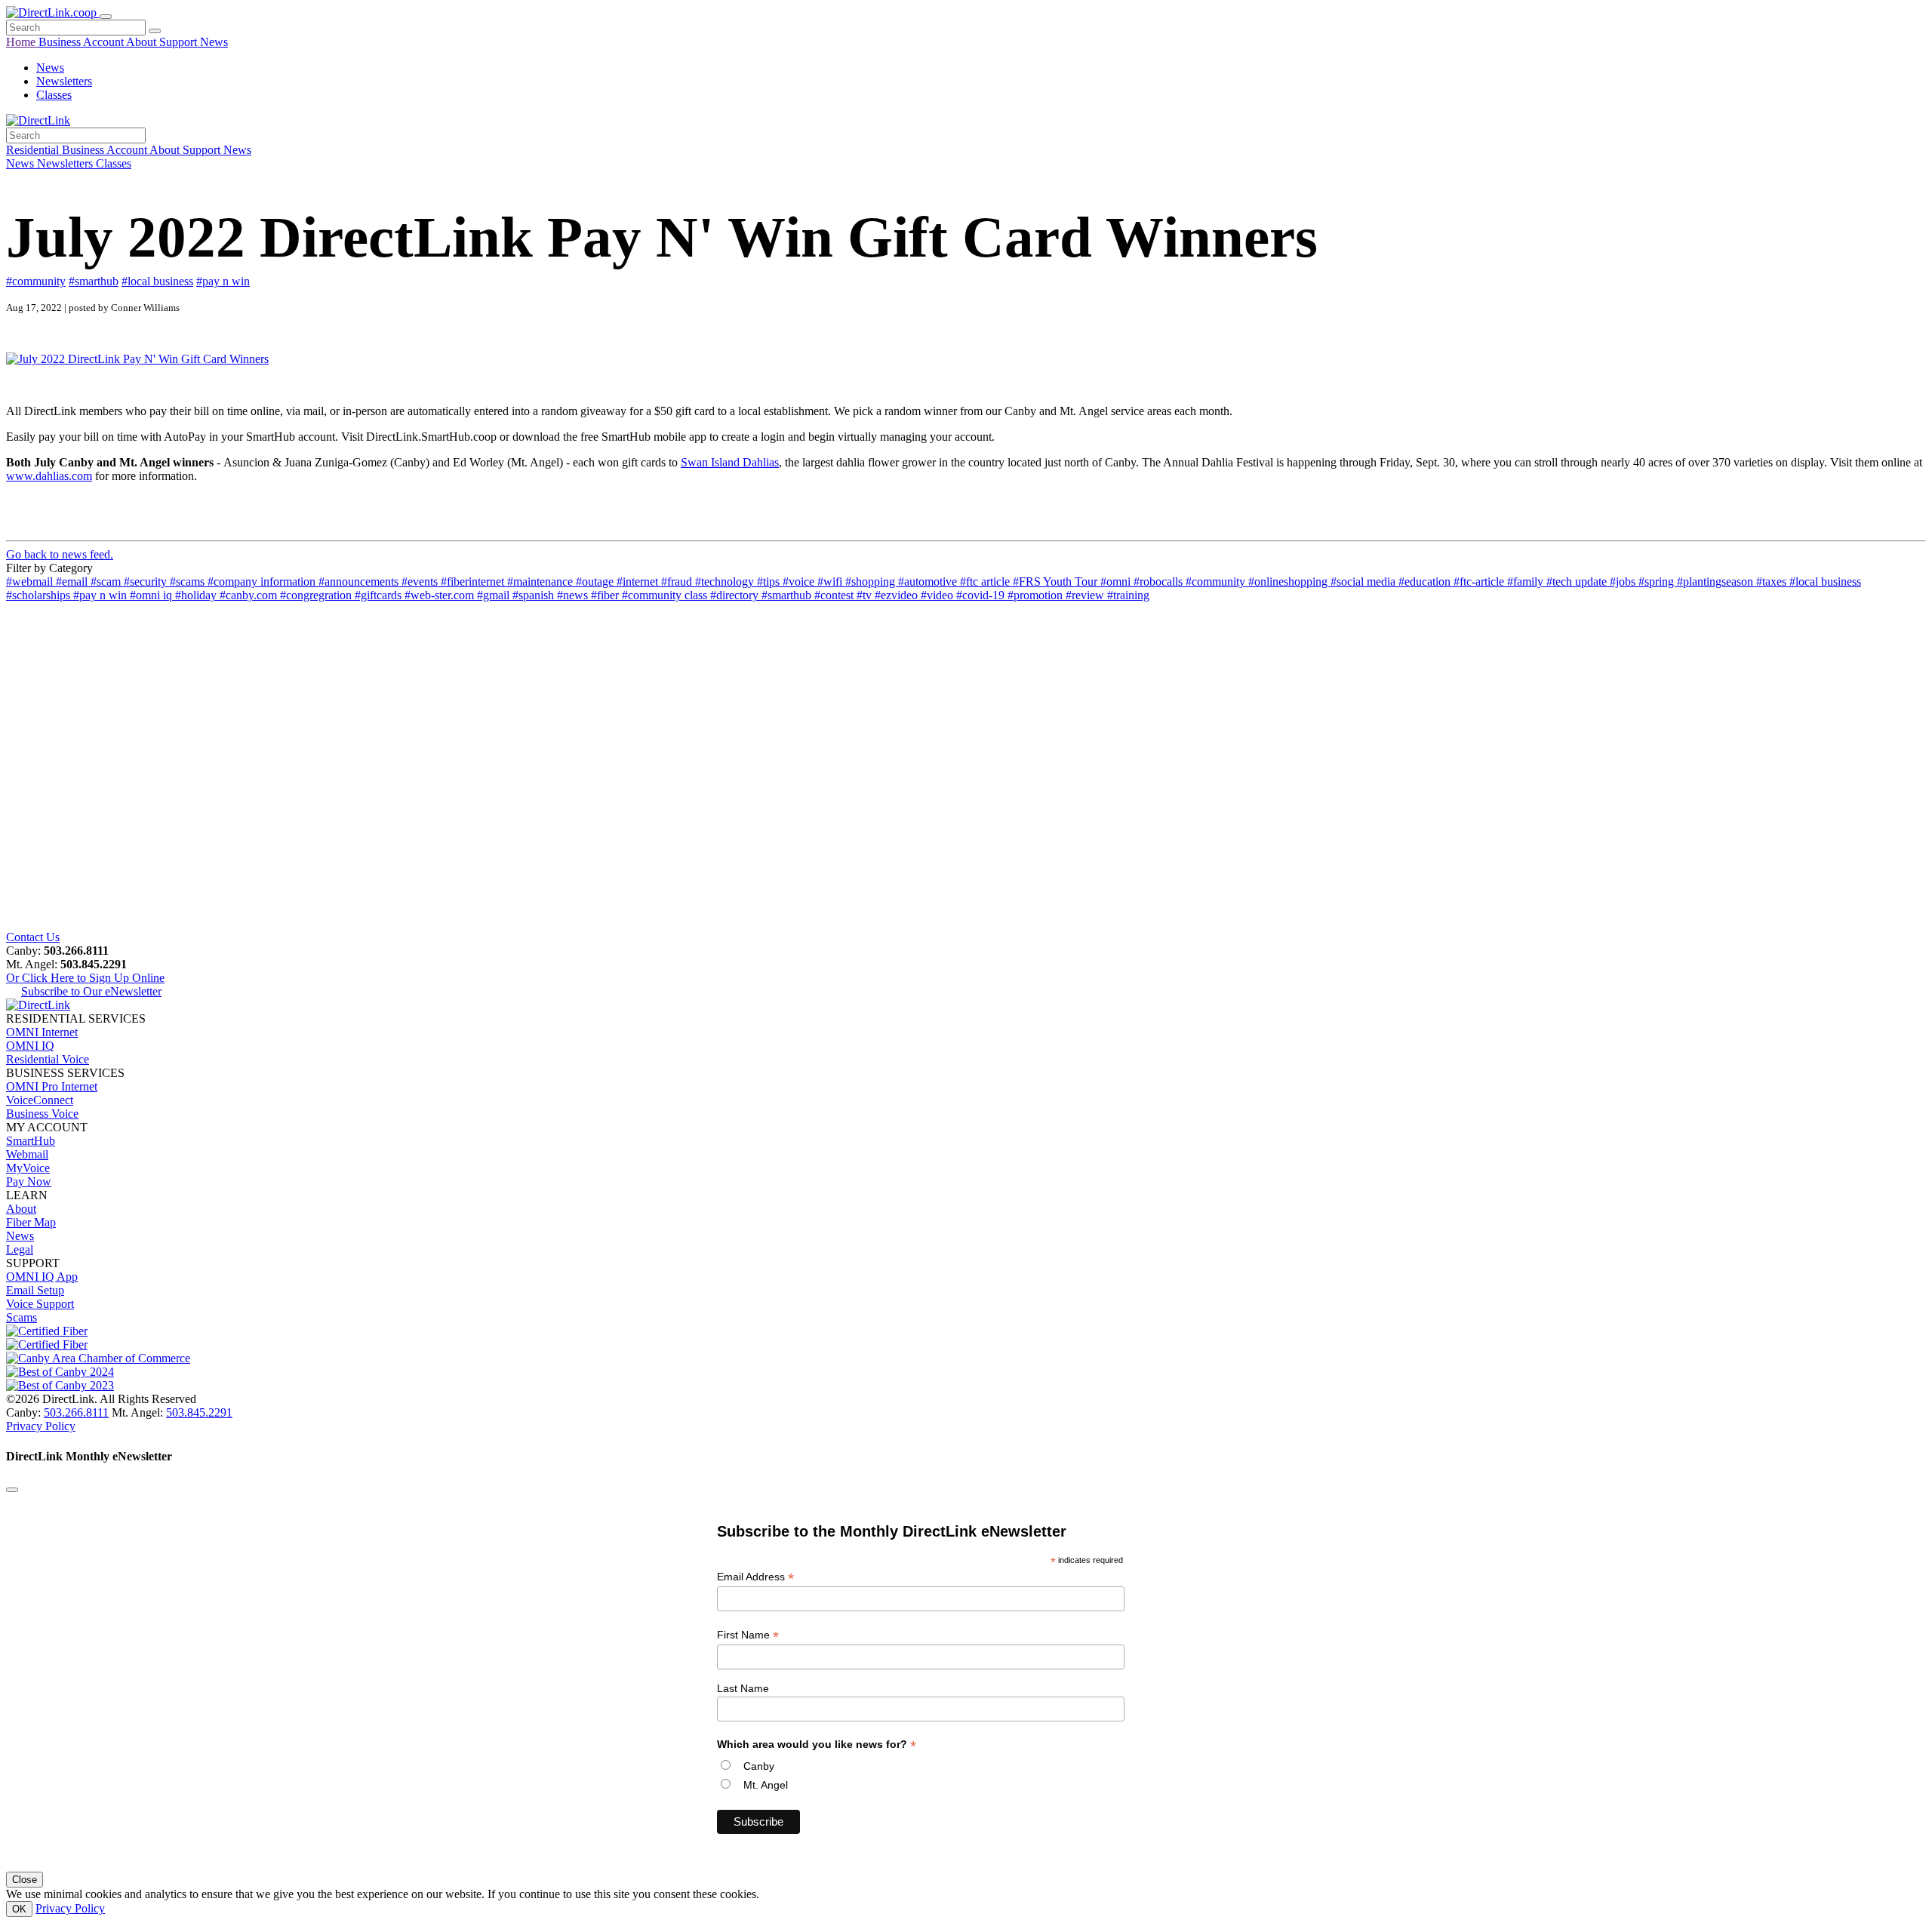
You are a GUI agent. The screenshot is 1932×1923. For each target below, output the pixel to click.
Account (105, 42)
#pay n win (223, 281)
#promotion (1037, 595)
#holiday (197, 595)
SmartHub (31, 1141)
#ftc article (986, 582)
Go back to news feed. (60, 554)
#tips (770, 582)
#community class (666, 595)
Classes (54, 95)
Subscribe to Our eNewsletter (91, 991)
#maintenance (541, 582)
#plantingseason (1717, 582)
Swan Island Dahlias (730, 462)
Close (25, 1880)
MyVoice (28, 1168)
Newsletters (64, 81)
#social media (1364, 582)
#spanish (535, 595)
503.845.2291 (199, 1412)
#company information (263, 582)
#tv (866, 595)
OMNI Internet (42, 1032)
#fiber (606, 595)
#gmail (495, 595)
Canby (759, 1766)
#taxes (1773, 582)
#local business (157, 281)
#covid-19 (982, 595)
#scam (107, 582)
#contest (835, 595)
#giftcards (380, 595)
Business (61, 42)
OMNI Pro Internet (52, 1086)
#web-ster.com (441, 595)
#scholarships (40, 595)
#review (1086, 595)
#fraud (678, 582)
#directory (736, 595)
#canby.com (250, 595)
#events (421, 582)
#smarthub (94, 281)
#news (574, 595)
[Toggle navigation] (106, 17)
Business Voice (42, 1114)
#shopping (872, 582)
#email (73, 582)
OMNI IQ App (42, 1277)
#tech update (1578, 582)
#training (1128, 595)
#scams (189, 582)
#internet (639, 582)
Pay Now (29, 1181)
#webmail (31, 582)
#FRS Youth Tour (1057, 582)
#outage (596, 582)
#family (1527, 582)
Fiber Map (31, 1222)
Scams (22, 1317)
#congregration (317, 595)
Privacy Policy (41, 1426)
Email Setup (35, 1290)
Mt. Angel (766, 1785)
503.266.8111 (76, 1412)
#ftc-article (1480, 582)
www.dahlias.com (49, 476)
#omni (1117, 582)
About (143, 42)
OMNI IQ (30, 1046)
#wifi (831, 582)
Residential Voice (48, 1059)
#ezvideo (898, 595)
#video (938, 595)
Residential (34, 150)
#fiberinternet (474, 582)
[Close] (12, 1490)
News (214, 42)
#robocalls (1160, 582)
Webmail (27, 1154)
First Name (748, 1635)
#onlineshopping (1289, 582)
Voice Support (40, 1304)
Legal (20, 1249)
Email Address (755, 1577)
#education (1426, 582)
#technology (726, 582)
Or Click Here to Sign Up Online (85, 978)
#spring (1658, 582)
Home (22, 42)
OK (19, 1909)
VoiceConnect (40, 1100)
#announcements (360, 582)
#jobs (1624, 582)
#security (147, 582)
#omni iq (152, 595)
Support (180, 42)
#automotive (929, 582)
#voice (800, 582)
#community (36, 281)
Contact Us (33, 937)
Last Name (743, 1688)
